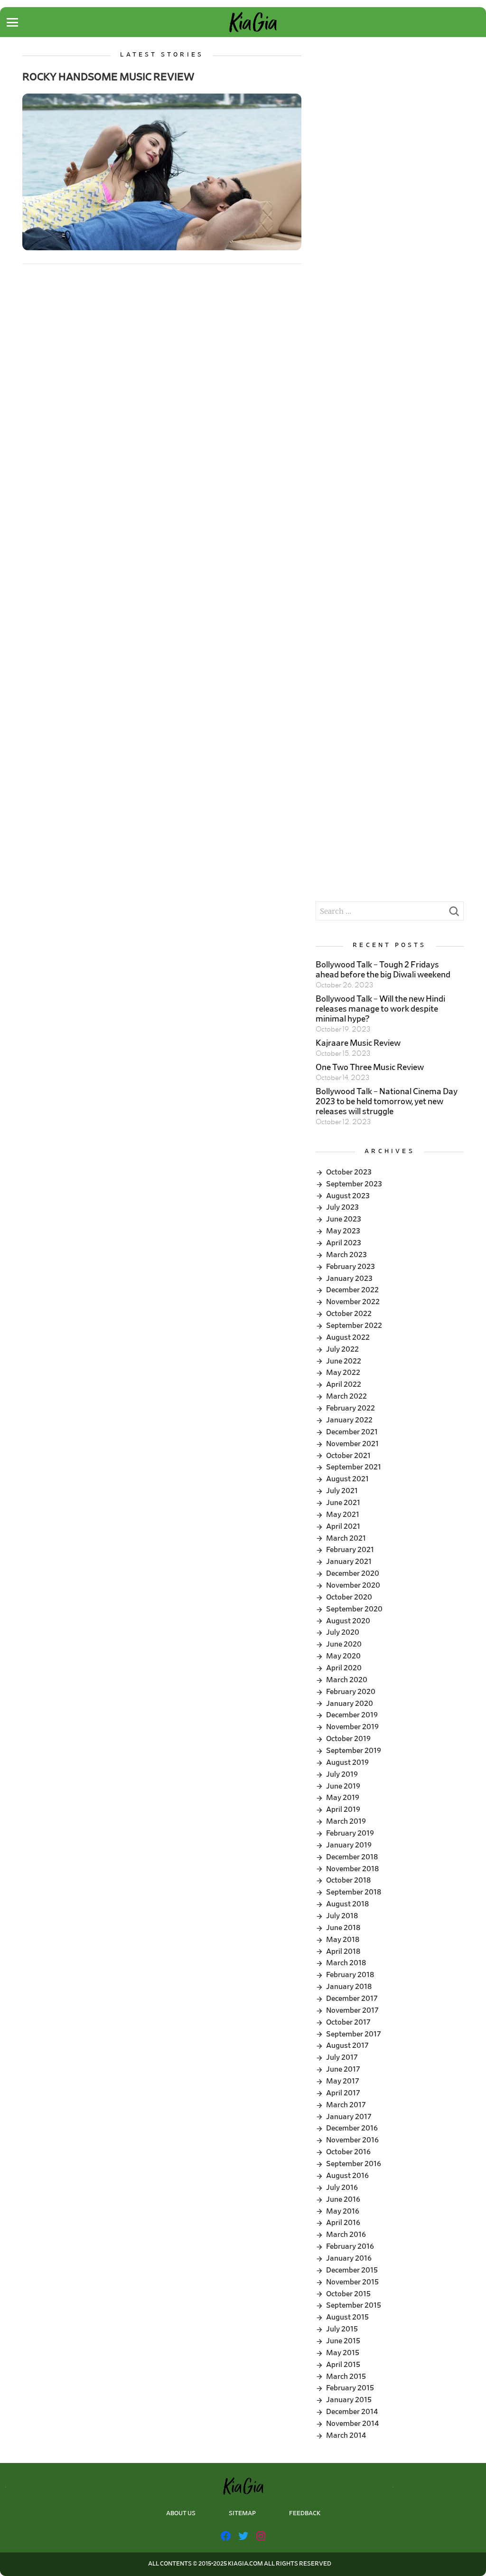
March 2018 (346, 1963)
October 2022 (349, 1314)
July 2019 (342, 1774)
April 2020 (344, 1668)
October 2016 (348, 2152)
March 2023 (346, 1255)
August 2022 (348, 1337)
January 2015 (349, 2400)
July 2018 (342, 1916)
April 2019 (343, 1809)
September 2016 (354, 2164)
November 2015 (352, 2282)
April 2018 (343, 1951)
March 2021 (346, 1538)
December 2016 (352, 2128)
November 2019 (352, 1727)
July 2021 (342, 1491)
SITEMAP (242, 2514)
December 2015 (352, 2270)
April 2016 (343, 2223)
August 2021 (347, 1479)
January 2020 (350, 1704)
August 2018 (347, 1904)
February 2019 (350, 1833)
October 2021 (348, 1456)
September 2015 (354, 2305)
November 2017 (352, 2010)
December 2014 (352, 2412)
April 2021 (343, 1526)
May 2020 (343, 1656)
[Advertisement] (389, 111)
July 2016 (342, 2188)
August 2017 (347, 2046)
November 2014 (352, 2424)
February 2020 (351, 1692)
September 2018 (354, 1892)
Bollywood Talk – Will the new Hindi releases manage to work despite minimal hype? (380, 1009)
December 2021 (352, 1432)
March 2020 (347, 1680)
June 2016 (343, 2199)
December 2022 (352, 1290)
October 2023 (349, 1172)
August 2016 (347, 2176)
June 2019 (343, 1786)
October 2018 (348, 1880)
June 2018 (343, 1928)
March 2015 (346, 2377)
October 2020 (349, 1597)
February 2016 (350, 2246)
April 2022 (344, 1384)
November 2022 (353, 1302)
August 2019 (347, 1762)
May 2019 (343, 1798)
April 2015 (343, 2365)
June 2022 (344, 1361)
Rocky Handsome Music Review (108, 77)
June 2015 (343, 2341)
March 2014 (346, 2435)
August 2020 (348, 1621)
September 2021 (354, 1467)
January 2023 (349, 1279)
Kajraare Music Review (358, 1043)
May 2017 (343, 2081)
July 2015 (342, 2329)
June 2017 (343, 2069)
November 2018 (352, 1869)
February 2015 (350, 2388)
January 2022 (349, 1420)
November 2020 (353, 1585)
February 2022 (350, 1408)
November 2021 (352, 1444)
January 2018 (349, 1987)
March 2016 (346, 2235)
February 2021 (350, 1550)
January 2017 (349, 2117)
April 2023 (344, 1243)
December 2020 (353, 1573)
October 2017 (348, 2022)
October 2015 (348, 2294)
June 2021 (343, 1503)
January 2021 (349, 1562)
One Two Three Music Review (370, 1068)
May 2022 (343, 1373)
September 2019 (354, 1751)
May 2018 (343, 1940)
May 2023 (343, 1231)
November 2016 (352, 2140)
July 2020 (343, 1632)
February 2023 (350, 1267)
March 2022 (346, 1396)
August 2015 (347, 2317)
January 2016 (349, 2258)
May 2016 (343, 2211)
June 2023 (344, 1219)
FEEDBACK (305, 2514)
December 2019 (352, 1715)
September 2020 (354, 1609)
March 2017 (346, 2105)
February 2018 (350, 1975)
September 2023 (354, 1184)
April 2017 (343, 2093)
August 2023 (348, 1196)
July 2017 (342, 2057)
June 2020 (344, 1644)
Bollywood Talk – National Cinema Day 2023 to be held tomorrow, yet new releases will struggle (387, 1102)
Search (454, 914)
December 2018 (352, 1857)
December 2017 (352, 1998)
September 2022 (354, 1326)
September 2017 (354, 2034)
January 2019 (349, 1845)
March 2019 (346, 1821)
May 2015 (343, 2353)
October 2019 (348, 1739)
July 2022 (342, 1349)
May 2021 (343, 1515)
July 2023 (342, 1207)
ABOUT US (181, 2514)
